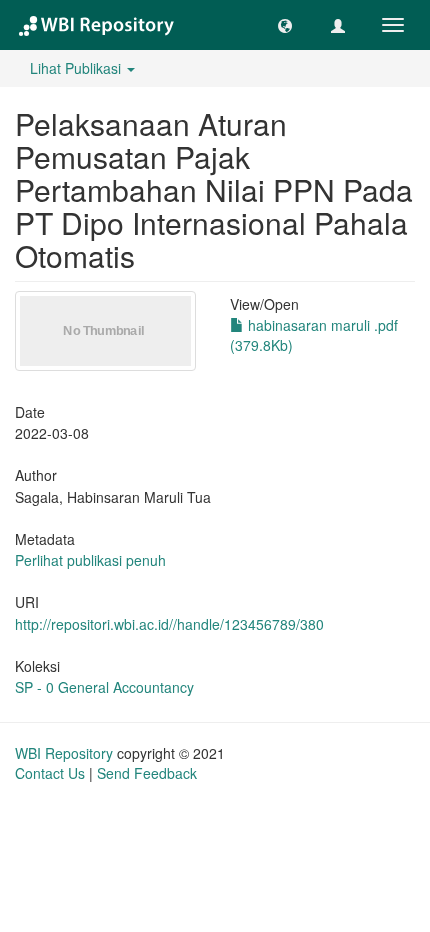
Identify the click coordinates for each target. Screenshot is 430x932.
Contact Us (50, 773)
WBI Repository (64, 753)
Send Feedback (147, 773)
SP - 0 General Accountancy (104, 687)
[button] (285, 25)
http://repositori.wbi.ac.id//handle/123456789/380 (169, 624)
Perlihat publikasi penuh (90, 560)
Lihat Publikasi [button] (77, 68)
